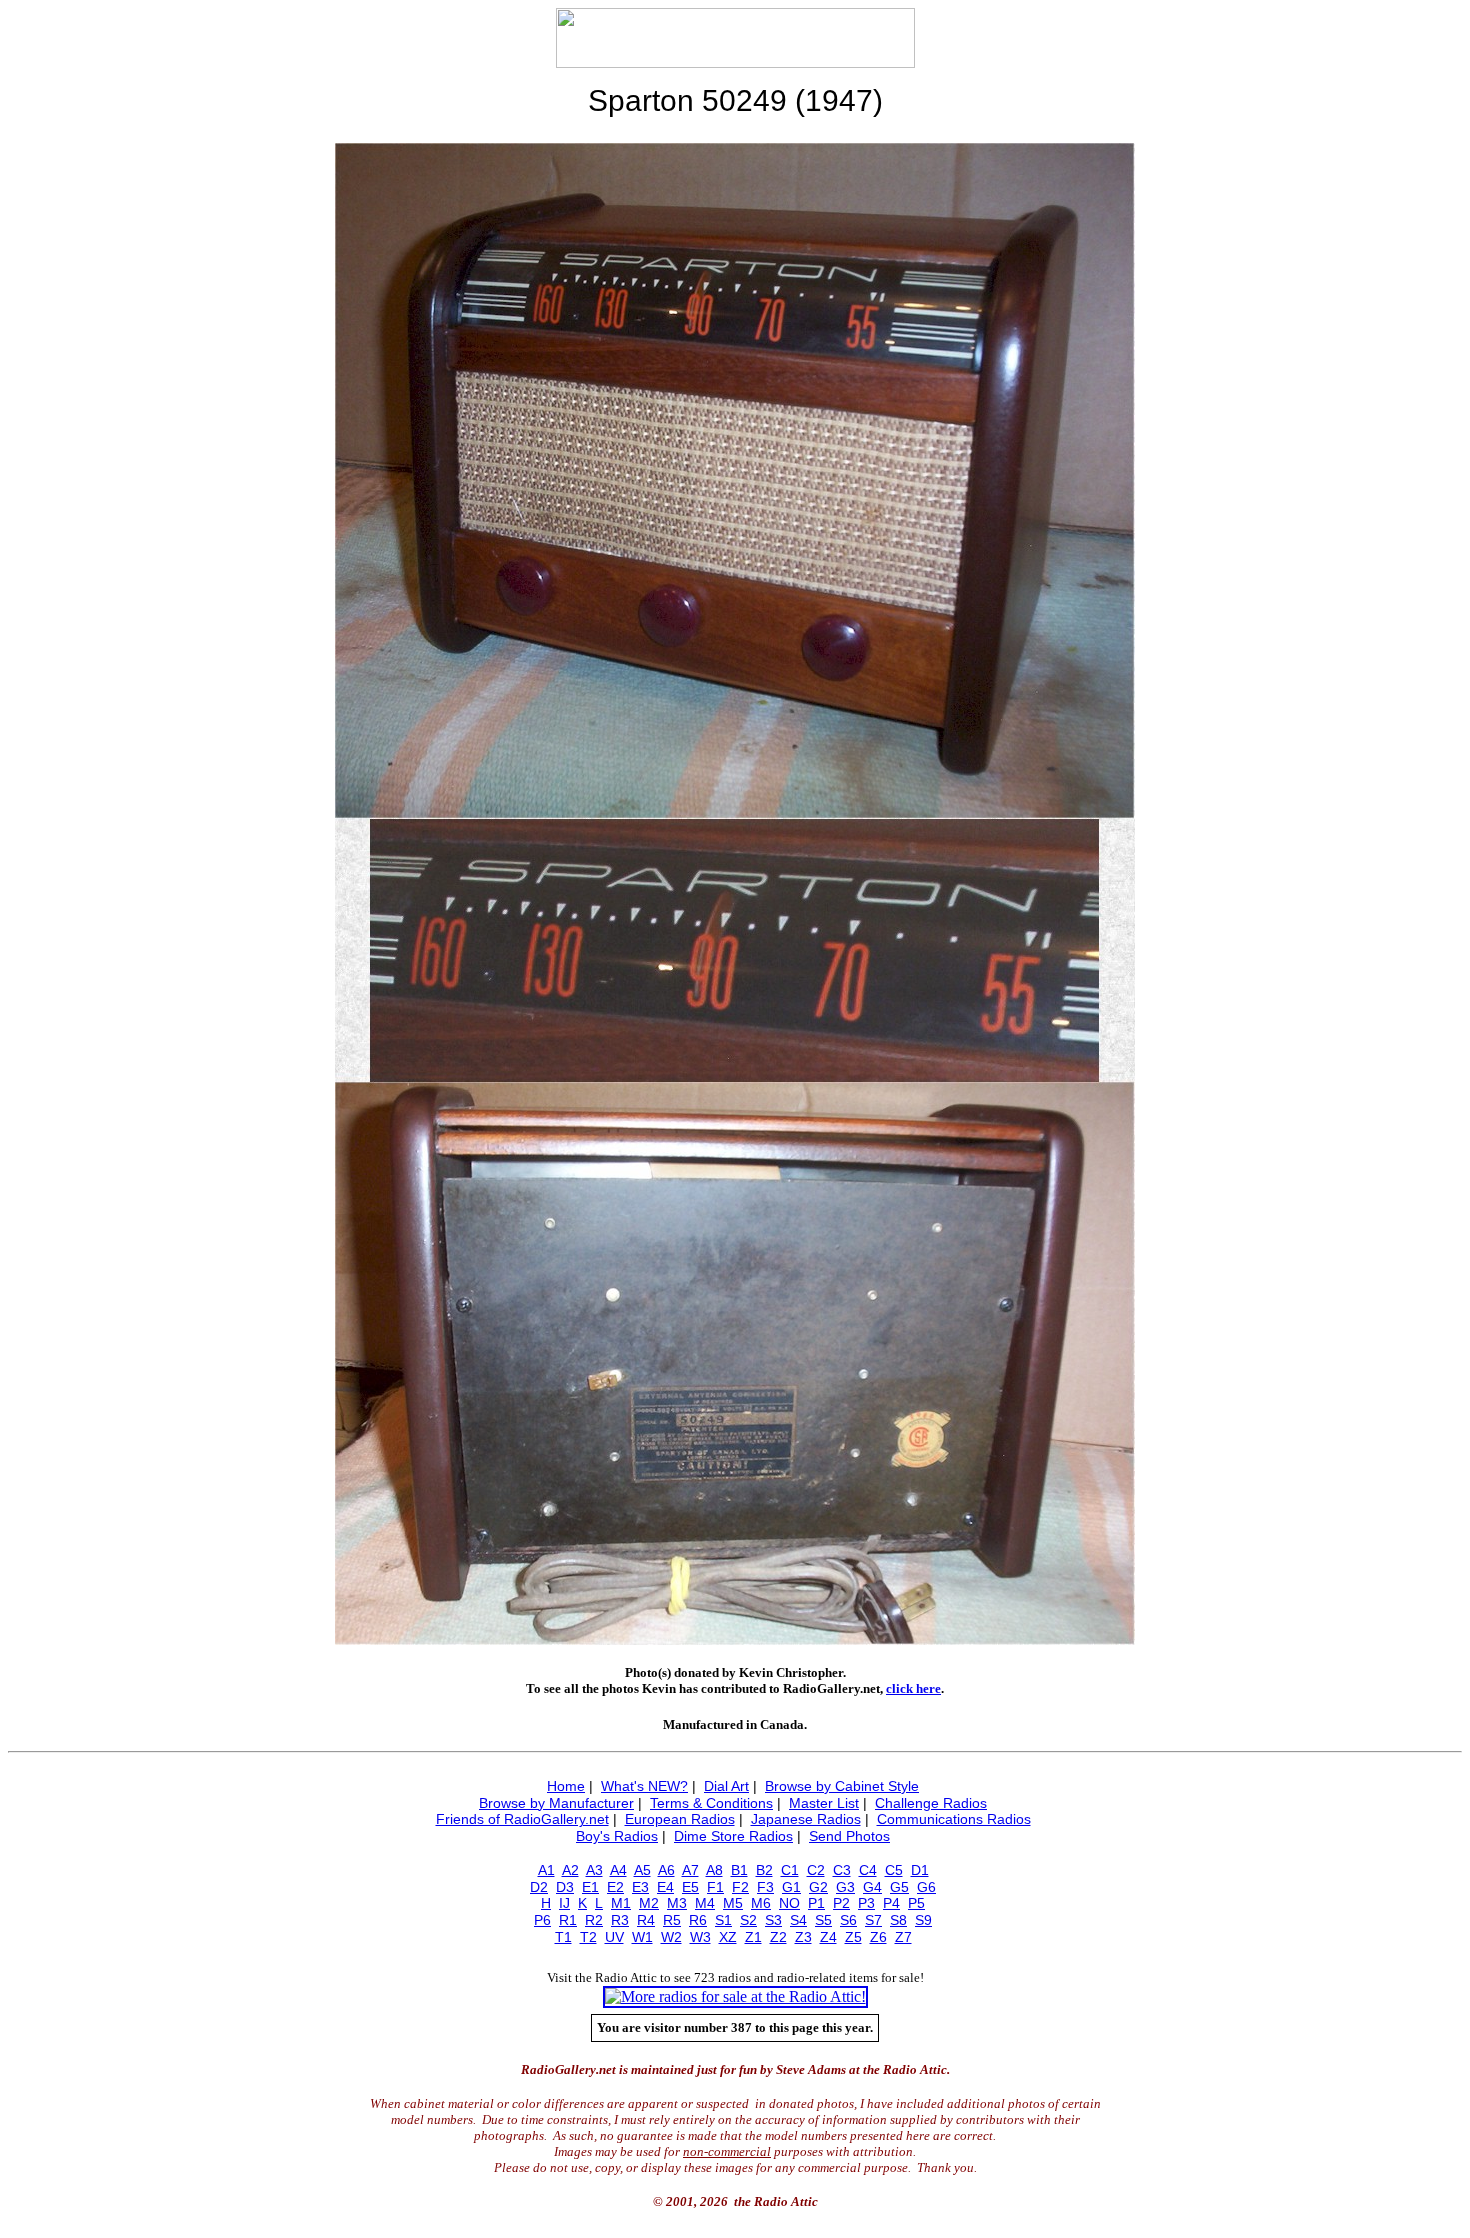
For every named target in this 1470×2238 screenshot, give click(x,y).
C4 (868, 1870)
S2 (748, 1920)
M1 (621, 1903)
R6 (698, 1920)
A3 (594, 1870)
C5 (894, 1870)
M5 (733, 1903)
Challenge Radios (931, 1803)
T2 (588, 1937)
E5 (690, 1887)
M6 (761, 1903)
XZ (728, 1937)
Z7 (903, 1937)
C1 (790, 1870)
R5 (672, 1920)
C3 (842, 1870)
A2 (570, 1870)
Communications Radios (954, 1819)
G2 (818, 1887)
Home (566, 1786)
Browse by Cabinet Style (842, 1786)
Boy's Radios (617, 1836)
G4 (872, 1887)
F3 (765, 1887)
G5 (899, 1887)
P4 (891, 1903)
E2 (615, 1887)
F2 (740, 1887)
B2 (764, 1870)
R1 (568, 1920)
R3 (620, 1920)
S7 (873, 1920)
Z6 (878, 1937)
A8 (714, 1870)
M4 (705, 1903)
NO (789, 1903)
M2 (649, 1903)
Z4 (828, 1937)
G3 (845, 1887)
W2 (671, 1937)
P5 (916, 1903)
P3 (866, 1903)
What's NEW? (644, 1786)
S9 (923, 1920)
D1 (920, 1870)
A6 (666, 1870)
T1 (563, 1937)
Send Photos (849, 1836)
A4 (618, 1870)
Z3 (803, 1937)
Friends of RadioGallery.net (522, 1819)
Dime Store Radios (733, 1836)
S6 (848, 1920)
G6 (926, 1887)
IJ (564, 1903)
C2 (816, 1870)
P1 (816, 1903)
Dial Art (726, 1786)
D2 (539, 1887)
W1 (642, 1937)
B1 (739, 1870)
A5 (642, 1870)
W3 (700, 1937)
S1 (723, 1920)
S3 (773, 1920)
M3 (677, 1903)
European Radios (680, 1819)
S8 (898, 1920)
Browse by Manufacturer (556, 1803)
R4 (646, 1920)
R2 (594, 1920)
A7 (690, 1870)
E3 (640, 1887)
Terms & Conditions (711, 1803)
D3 (565, 1887)
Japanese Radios (806, 1819)
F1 (715, 1887)
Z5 (853, 1937)
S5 (823, 1920)
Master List (824, 1803)
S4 (798, 1920)
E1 (590, 1887)
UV (614, 1937)
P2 (841, 1903)
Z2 (778, 1937)
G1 (791, 1887)
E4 (665, 1887)
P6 (542, 1920)
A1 (546, 1870)
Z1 (753, 1937)
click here (913, 1688)
